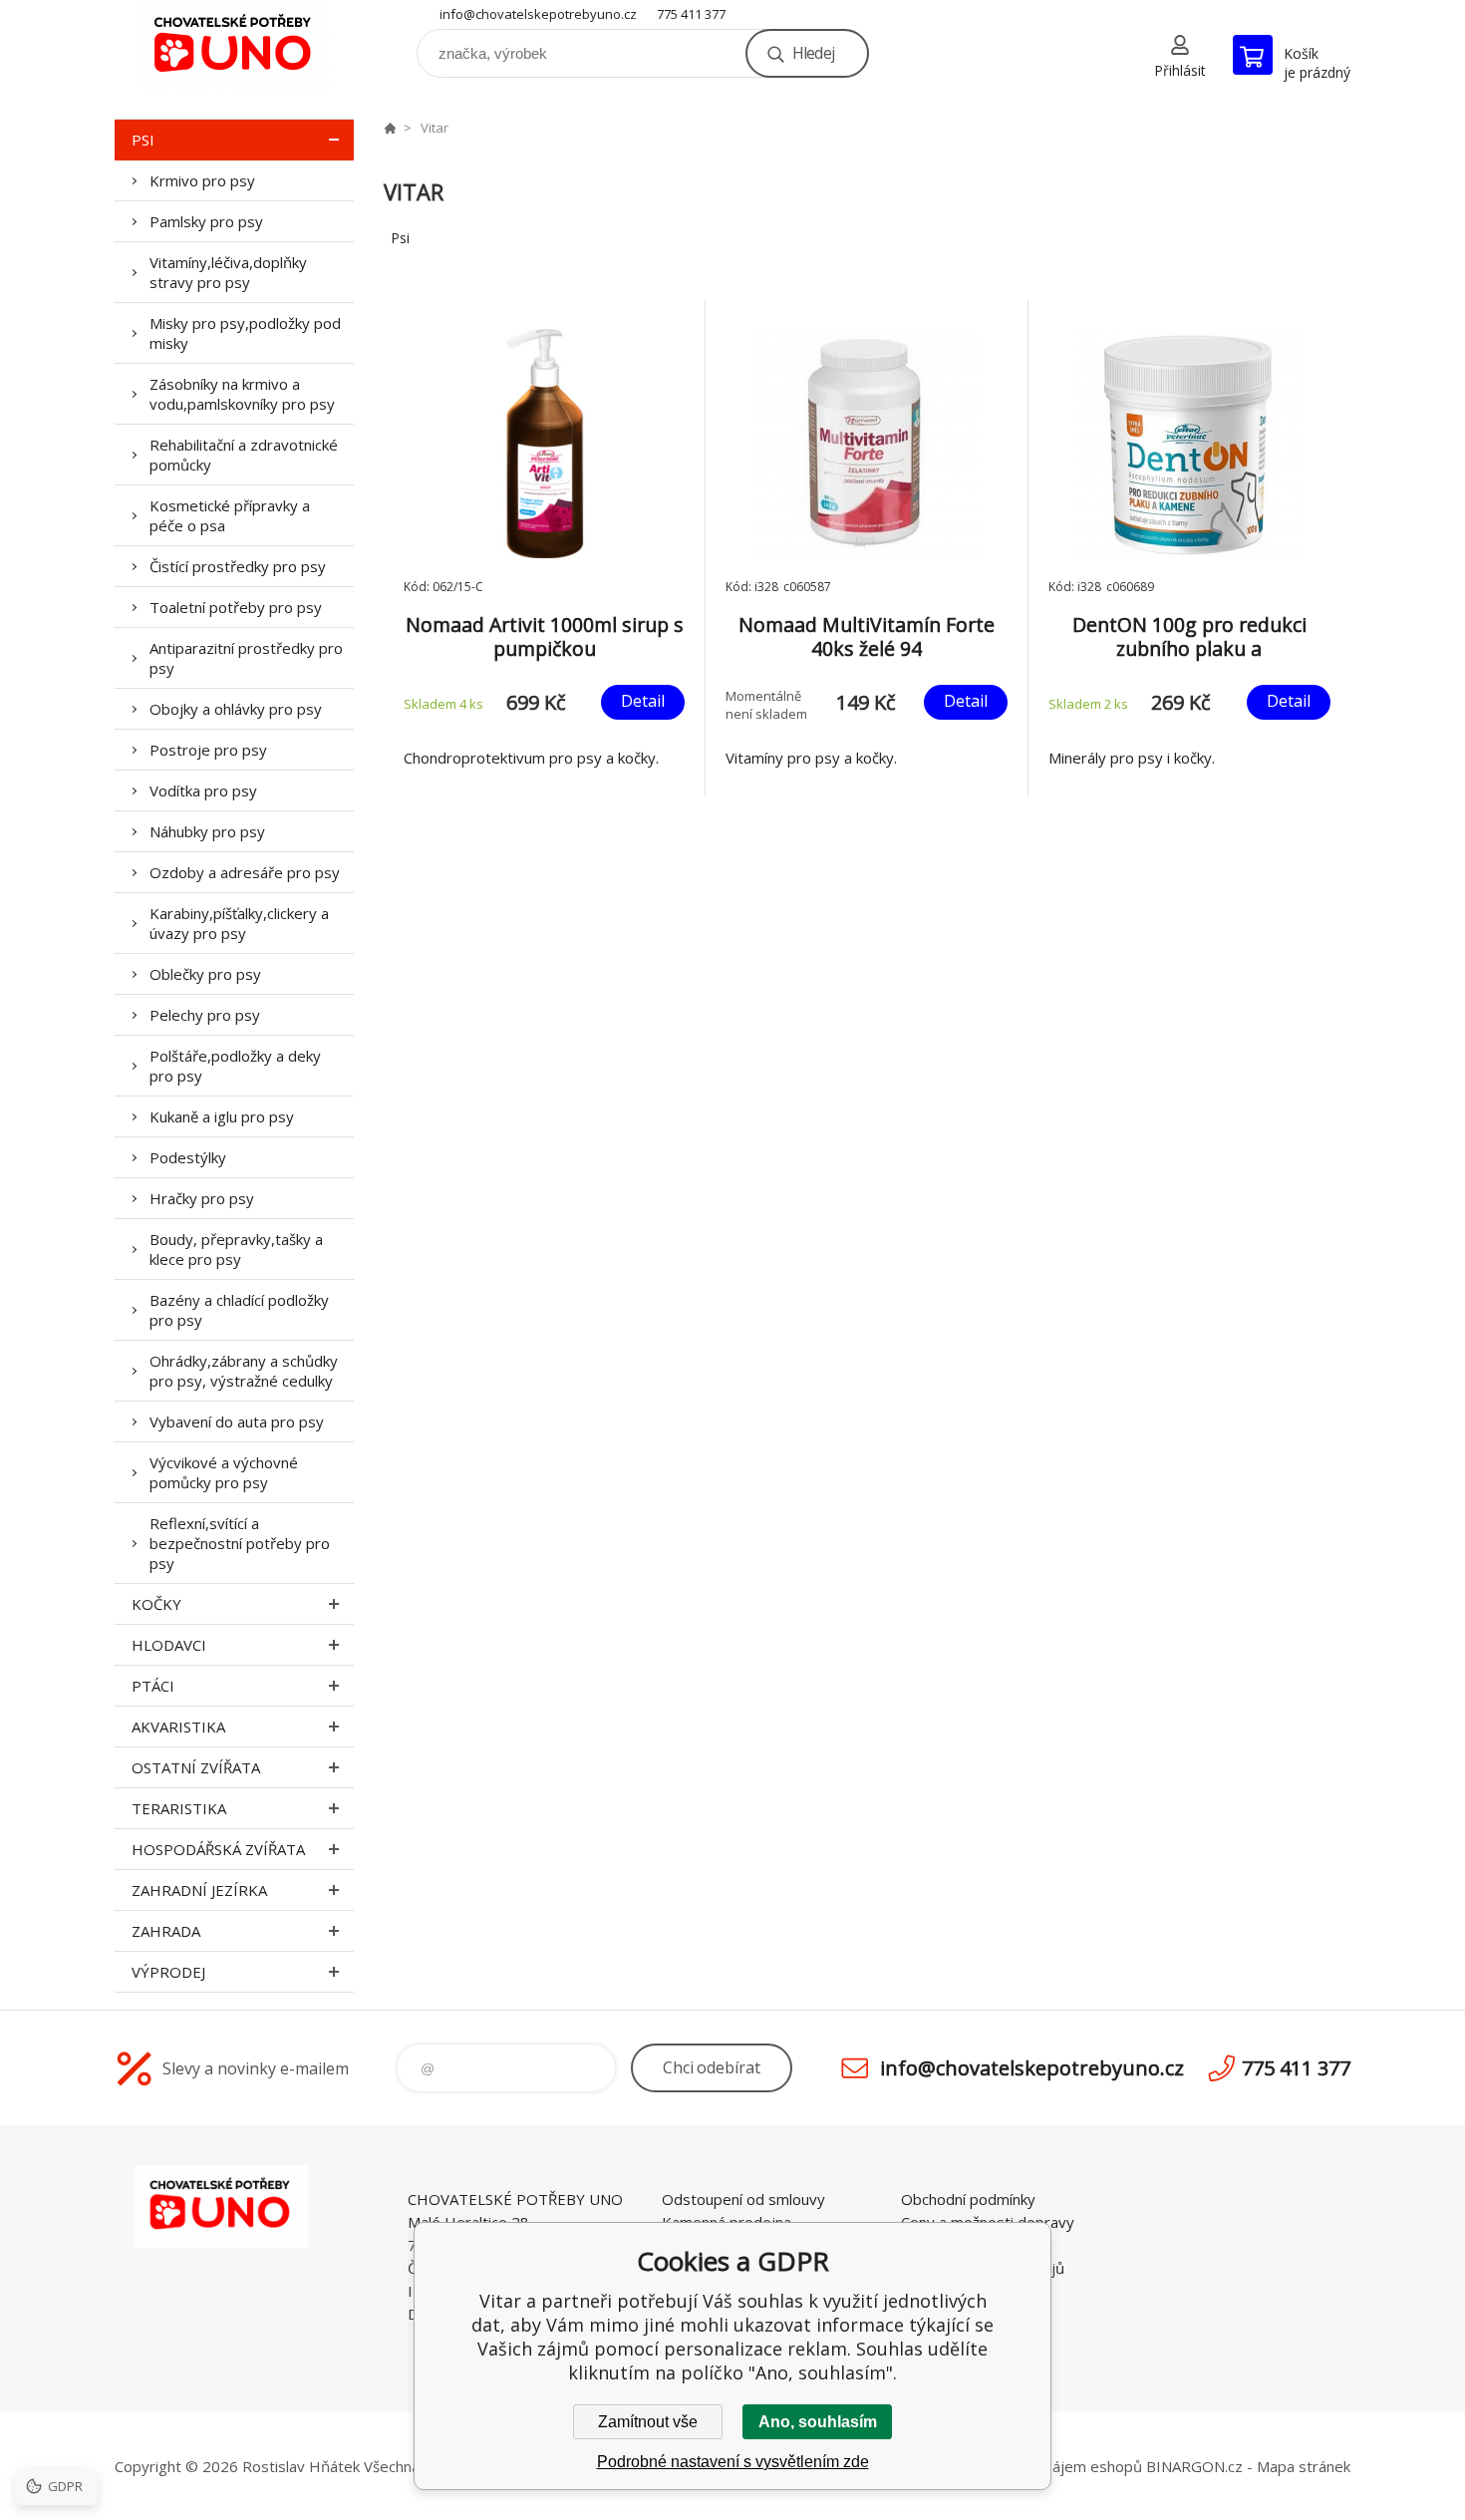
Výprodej (168, 1972)
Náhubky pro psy (207, 831)
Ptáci (153, 1686)
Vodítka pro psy (203, 790)
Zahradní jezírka (199, 1890)
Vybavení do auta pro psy (237, 1421)
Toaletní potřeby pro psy (236, 607)
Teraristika (179, 1808)
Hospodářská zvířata (218, 1849)
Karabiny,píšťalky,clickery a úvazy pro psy (239, 923)
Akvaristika (178, 1727)
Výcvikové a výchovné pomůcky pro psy (224, 1472)
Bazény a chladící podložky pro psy (239, 1310)
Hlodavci (169, 1645)
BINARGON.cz (1194, 2466)
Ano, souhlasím (818, 2422)
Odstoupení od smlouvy (743, 2199)
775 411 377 (691, 14)
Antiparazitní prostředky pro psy (246, 658)
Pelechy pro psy (205, 1015)
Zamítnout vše (648, 2422)
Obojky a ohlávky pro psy (236, 709)
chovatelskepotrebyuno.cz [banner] (234, 46)
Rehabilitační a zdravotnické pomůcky (244, 455)
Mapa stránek (1304, 2466)
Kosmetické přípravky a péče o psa (230, 515)
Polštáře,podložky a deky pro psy (235, 1066)
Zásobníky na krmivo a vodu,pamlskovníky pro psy (242, 394)
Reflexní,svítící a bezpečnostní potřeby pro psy (240, 1543)
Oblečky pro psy (205, 974)
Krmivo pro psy (202, 180)
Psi (143, 140)
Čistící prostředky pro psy (238, 566)
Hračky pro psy (202, 1198)
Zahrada (166, 1931)
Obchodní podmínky (968, 2199)
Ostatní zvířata (196, 1767)
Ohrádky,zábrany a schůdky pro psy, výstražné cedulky (244, 1371)
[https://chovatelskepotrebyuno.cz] (390, 128)
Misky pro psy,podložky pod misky (245, 333)
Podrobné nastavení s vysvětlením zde (733, 2462)
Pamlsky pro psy (206, 221)
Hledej (813, 53)
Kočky (156, 1604)
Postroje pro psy (208, 750)
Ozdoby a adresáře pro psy (245, 872)
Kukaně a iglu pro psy (222, 1116)
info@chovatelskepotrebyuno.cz (538, 14)
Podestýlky (188, 1157)
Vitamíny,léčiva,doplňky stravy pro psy (228, 272)
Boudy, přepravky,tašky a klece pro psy (236, 1249)
